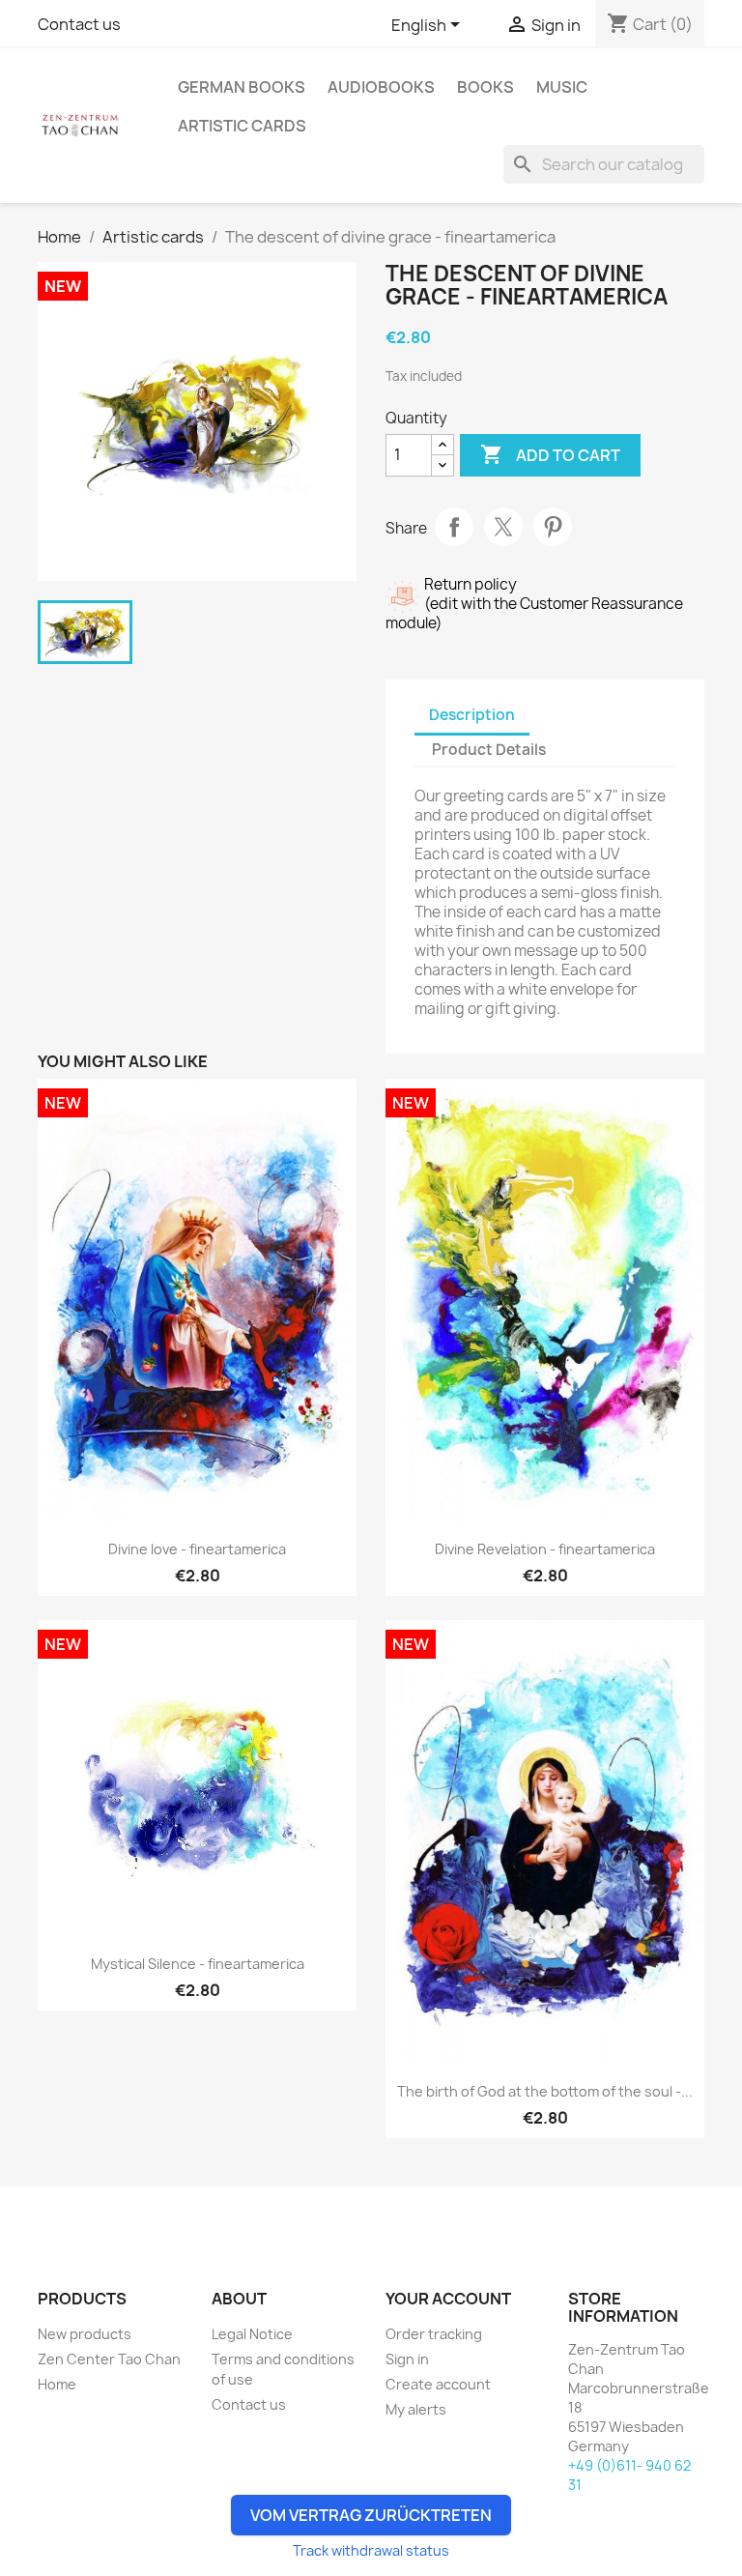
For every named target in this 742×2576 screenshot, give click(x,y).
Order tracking (434, 2334)
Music (562, 87)
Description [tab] (472, 715)
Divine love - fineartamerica (197, 1549)
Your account (448, 2299)
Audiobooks (381, 87)
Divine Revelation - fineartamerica (545, 1549)
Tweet (503, 527)
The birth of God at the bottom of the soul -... (545, 2091)
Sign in (407, 2359)
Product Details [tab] (489, 750)
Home (57, 2384)
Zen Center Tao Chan (109, 2359)
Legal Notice (252, 2334)
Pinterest (553, 527)
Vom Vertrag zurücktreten (371, 2515)
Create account (438, 2384)
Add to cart (550, 454)
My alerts (416, 2409)
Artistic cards (242, 126)
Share (454, 527)
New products (85, 2334)
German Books (242, 87)
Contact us (79, 24)
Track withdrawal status (371, 2550)
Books (485, 87)
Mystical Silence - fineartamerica (198, 1964)
